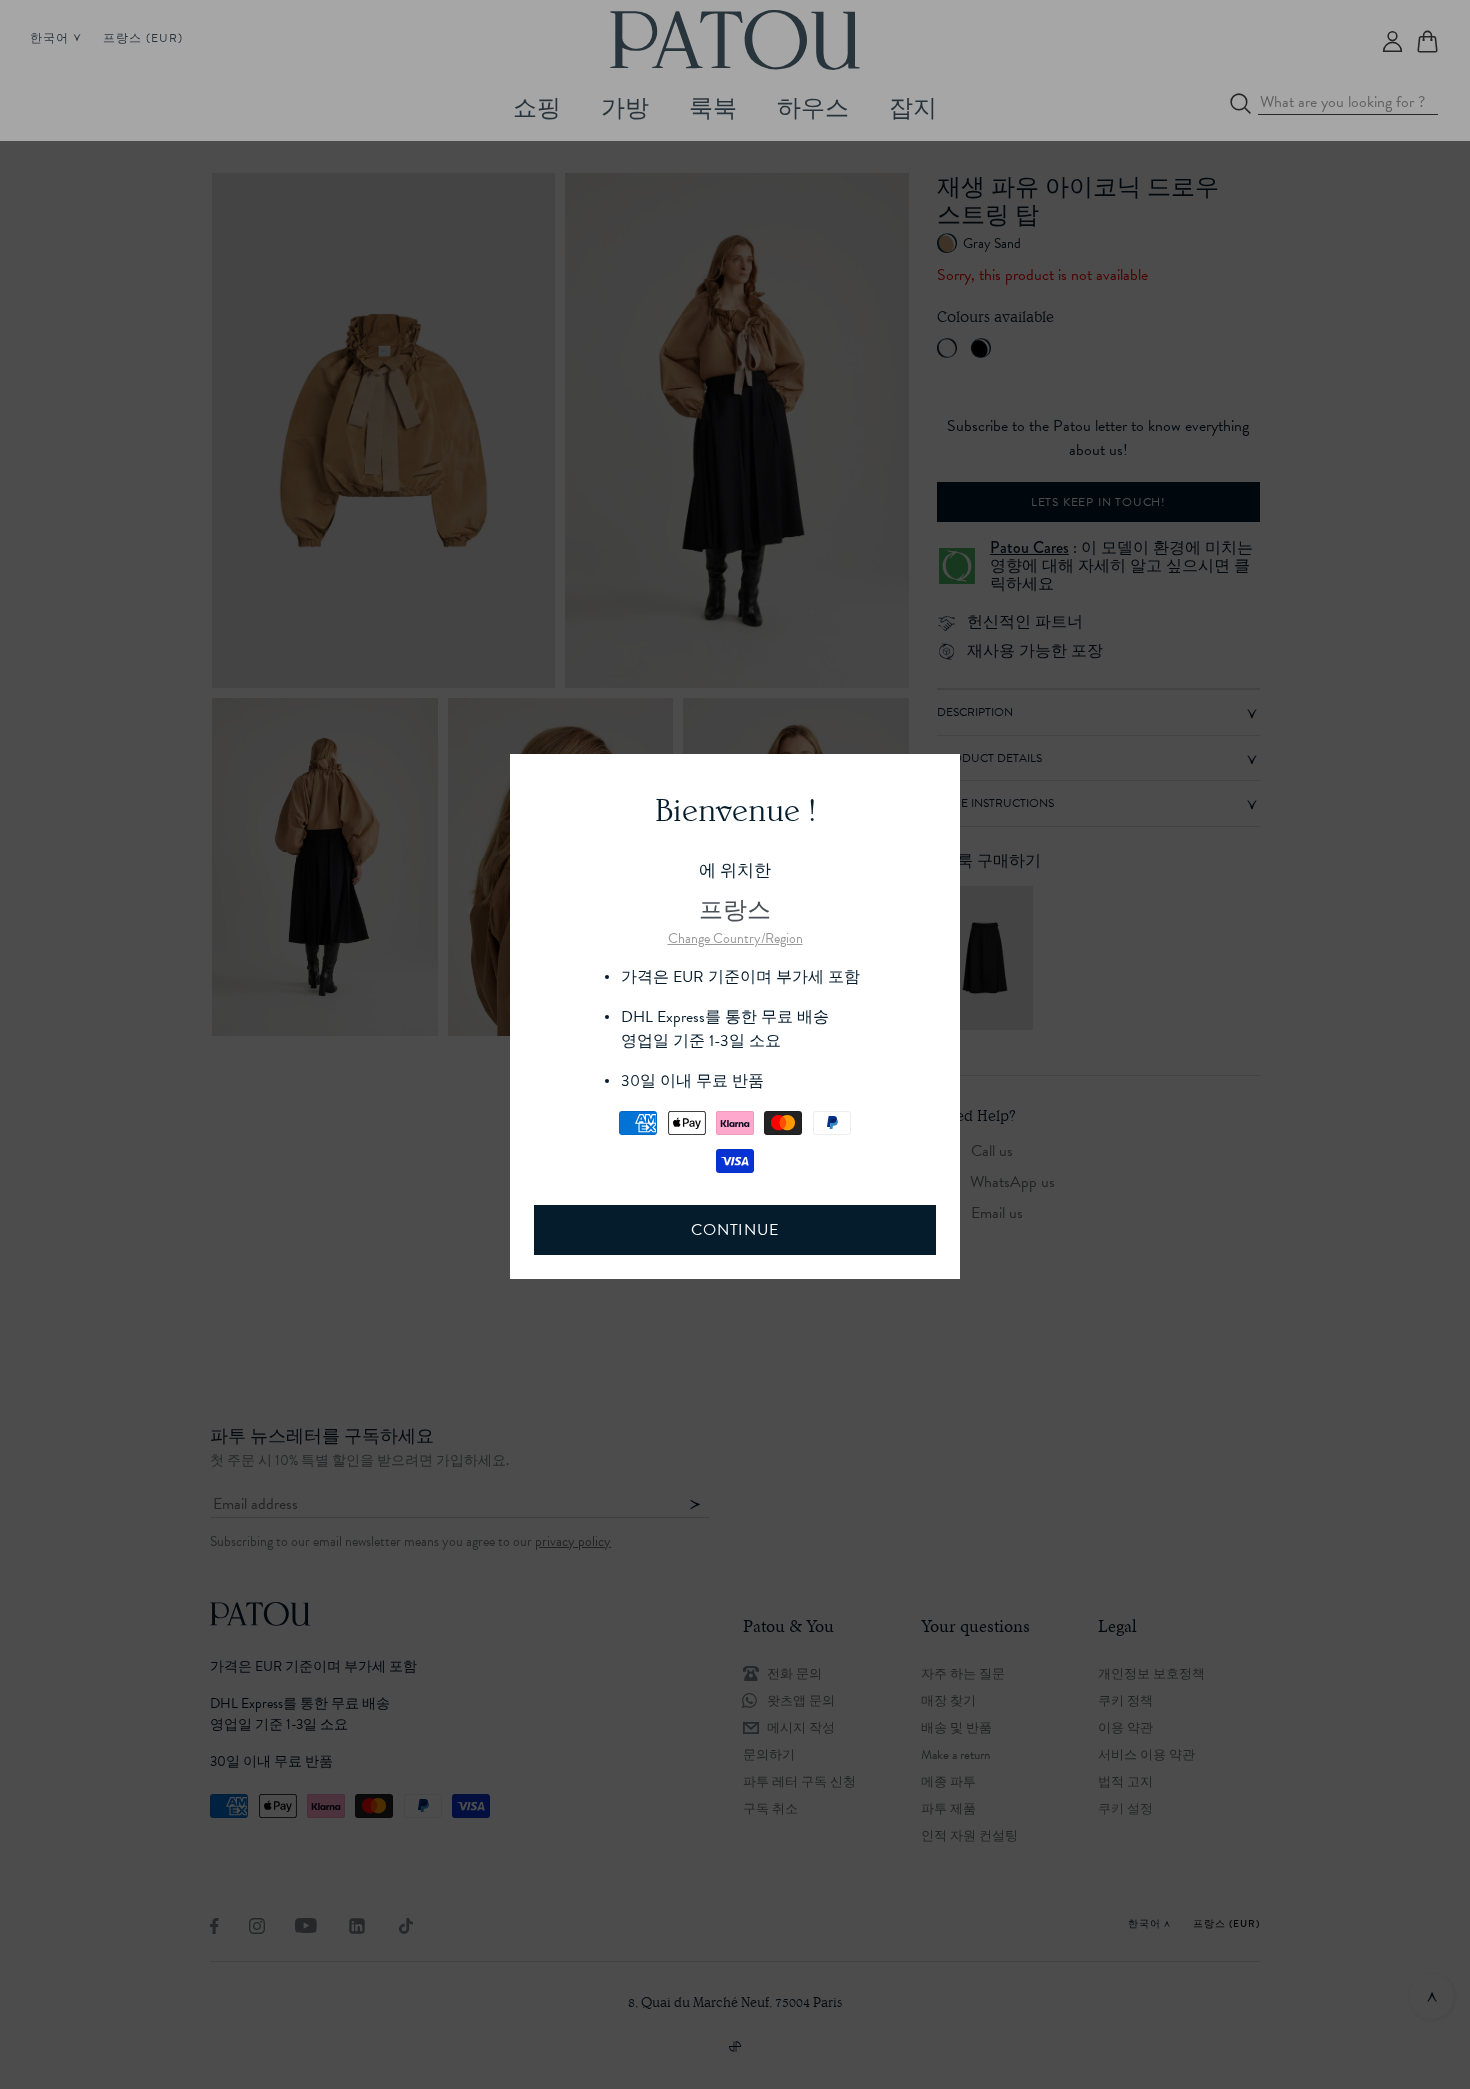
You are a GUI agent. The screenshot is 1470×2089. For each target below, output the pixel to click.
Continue (734, 1230)
